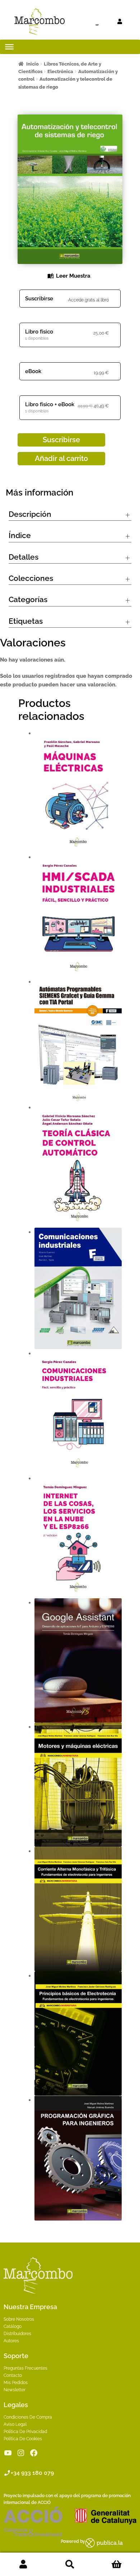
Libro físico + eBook (50, 404)
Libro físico (39, 332)
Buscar (70, 2564)
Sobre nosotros (19, 2319)
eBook (33, 371)
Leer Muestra (73, 276)
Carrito (117, 2564)
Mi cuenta (23, 2564)
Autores (11, 2341)
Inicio (32, 64)
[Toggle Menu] (9, 47)
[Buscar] (84, 22)
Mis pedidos (16, 2383)
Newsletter (15, 2390)
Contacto (13, 2375)
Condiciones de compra (28, 2417)
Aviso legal (15, 2424)
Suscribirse (39, 299)
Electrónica (60, 71)
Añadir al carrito (61, 458)
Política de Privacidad (25, 2432)
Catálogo (13, 2326)
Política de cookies (23, 2439)
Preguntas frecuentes (25, 2368)
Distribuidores (17, 2334)
